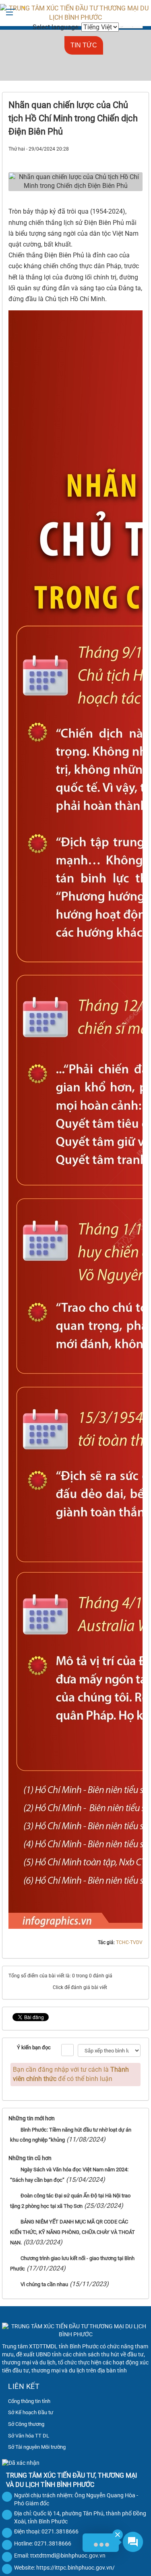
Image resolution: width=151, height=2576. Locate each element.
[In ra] (122, 158)
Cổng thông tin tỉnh (29, 2401)
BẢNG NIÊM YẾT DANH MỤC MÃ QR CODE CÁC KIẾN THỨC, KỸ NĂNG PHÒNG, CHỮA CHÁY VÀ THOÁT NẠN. (72, 2232)
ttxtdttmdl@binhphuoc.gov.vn (68, 2556)
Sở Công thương (26, 2424)
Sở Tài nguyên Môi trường (37, 2447)
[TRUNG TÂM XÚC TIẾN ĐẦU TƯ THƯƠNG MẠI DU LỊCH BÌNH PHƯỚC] (75, 13)
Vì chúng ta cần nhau (44, 2284)
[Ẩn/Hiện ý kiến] (67, 2050)
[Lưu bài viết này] (136, 158)
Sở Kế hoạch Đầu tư (31, 2412)
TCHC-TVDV (129, 1942)
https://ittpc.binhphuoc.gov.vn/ (75, 2568)
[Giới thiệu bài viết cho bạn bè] (108, 158)
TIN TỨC (84, 45)
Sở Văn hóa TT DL (29, 2436)
